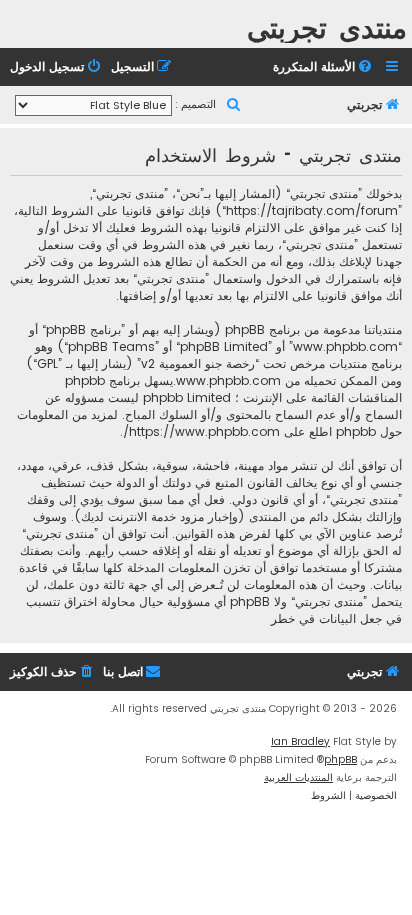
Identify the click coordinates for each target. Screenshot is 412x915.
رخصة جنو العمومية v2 (198, 363)
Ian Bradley (300, 741)
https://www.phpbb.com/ (201, 431)
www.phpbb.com (228, 380)
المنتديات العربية (298, 777)
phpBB (340, 759)
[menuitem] (324, 67)
